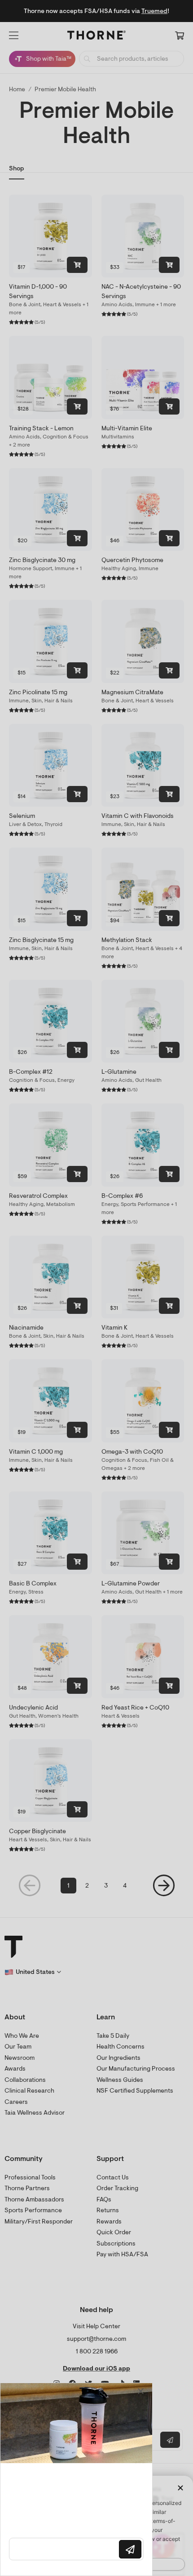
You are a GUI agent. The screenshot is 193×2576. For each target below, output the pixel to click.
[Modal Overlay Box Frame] (76, 2479)
